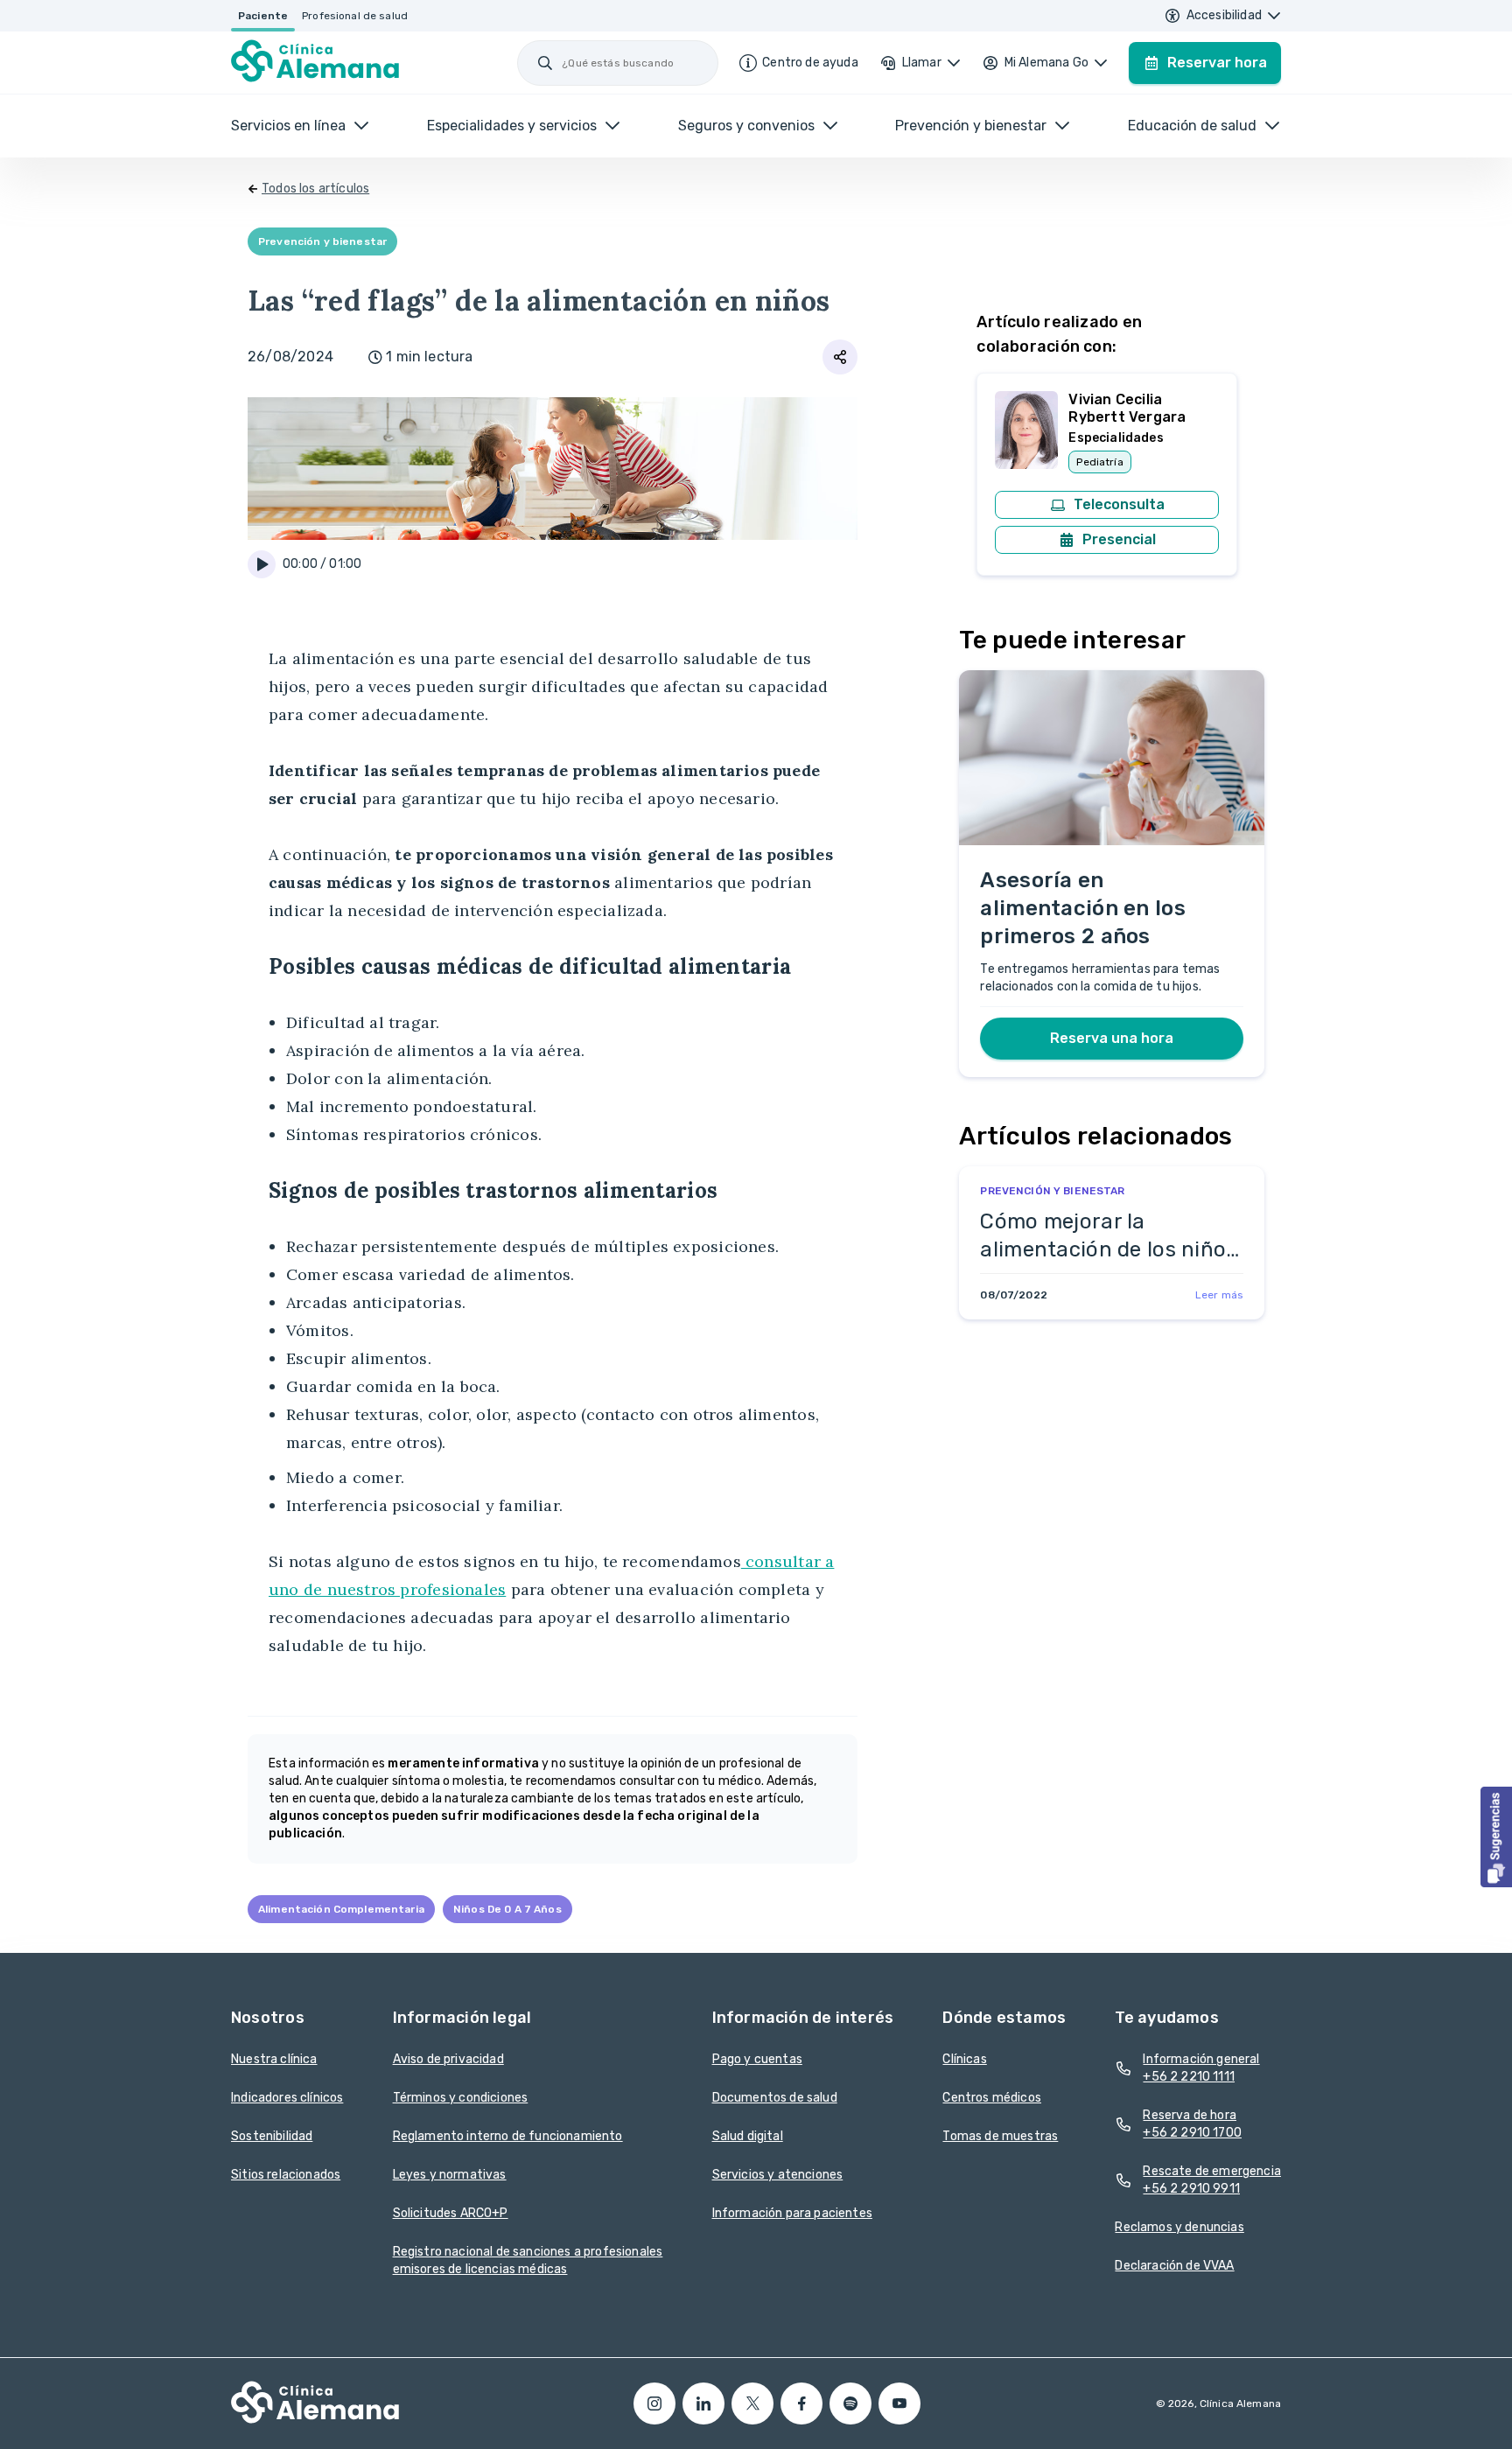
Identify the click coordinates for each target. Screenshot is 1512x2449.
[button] (1496, 1837)
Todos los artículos (315, 189)
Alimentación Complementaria (341, 1909)
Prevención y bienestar (322, 241)
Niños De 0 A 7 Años (507, 1909)
